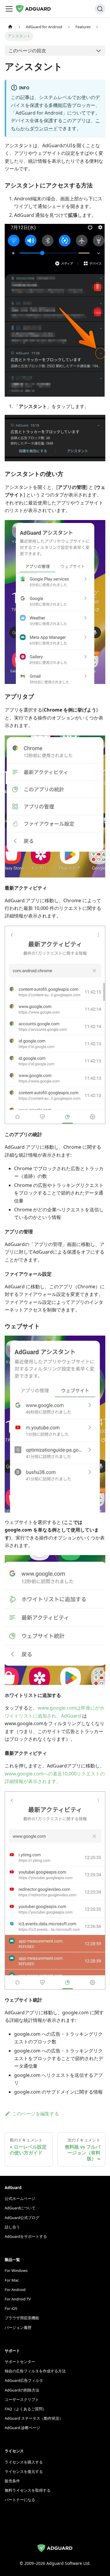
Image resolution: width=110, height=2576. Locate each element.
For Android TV (18, 2299)
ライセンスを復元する (24, 2471)
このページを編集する (35, 2114)
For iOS (11, 2308)
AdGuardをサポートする (26, 2236)
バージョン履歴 (18, 2327)
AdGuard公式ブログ (22, 2218)
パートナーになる (20, 2500)
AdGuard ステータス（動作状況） (34, 2418)
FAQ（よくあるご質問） (26, 2409)
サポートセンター (20, 2362)
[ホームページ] (10, 27)
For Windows (16, 2270)
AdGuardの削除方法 (22, 2390)
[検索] (100, 9)
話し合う (12, 2227)
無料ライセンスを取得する (28, 2490)
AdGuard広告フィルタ (24, 2380)
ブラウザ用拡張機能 (22, 2318)
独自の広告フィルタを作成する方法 (35, 2371)
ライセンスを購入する (24, 2462)
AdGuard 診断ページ (22, 2428)
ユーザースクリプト (22, 2399)
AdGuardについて (20, 2208)
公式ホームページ (20, 2198)
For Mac (12, 2280)
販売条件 (12, 2481)
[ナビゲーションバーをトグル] (9, 9)
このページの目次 (27, 51)
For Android (15, 2290)
